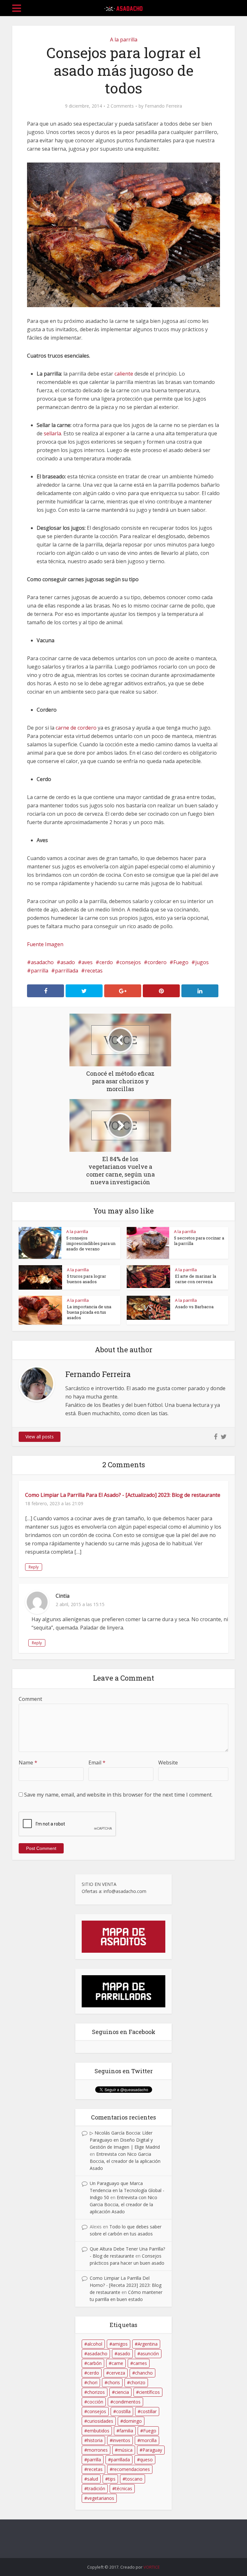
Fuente (35, 944)
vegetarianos (101, 2498)
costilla (123, 2411)
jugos (202, 962)
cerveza (117, 2373)
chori (92, 2382)
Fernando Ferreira (163, 106)
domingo (133, 2421)
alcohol (95, 2344)
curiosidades (100, 2421)
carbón (94, 2363)
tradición (96, 2488)
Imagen (54, 944)
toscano (134, 2479)
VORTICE (152, 2567)
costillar (149, 2411)
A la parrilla (124, 40)
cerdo (106, 962)
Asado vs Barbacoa (194, 1307)
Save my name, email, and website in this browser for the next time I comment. (118, 1795)
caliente (124, 374)
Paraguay (152, 2450)
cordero (157, 962)
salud (93, 2479)
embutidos (98, 2431)
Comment (30, 1699)
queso (146, 2460)
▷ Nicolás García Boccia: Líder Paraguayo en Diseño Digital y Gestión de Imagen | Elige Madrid (125, 2140)
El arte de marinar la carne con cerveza (196, 1279)
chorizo (138, 2382)
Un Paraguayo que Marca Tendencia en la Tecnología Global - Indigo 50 (127, 2190)
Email (97, 1763)
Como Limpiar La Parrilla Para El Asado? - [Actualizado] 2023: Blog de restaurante (123, 1495)
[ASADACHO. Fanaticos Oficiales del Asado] (123, 7)
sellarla (52, 433)
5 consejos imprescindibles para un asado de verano (91, 1243)
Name (28, 1763)
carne (117, 2363)
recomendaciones (131, 2469)
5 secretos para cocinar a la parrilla (199, 1241)
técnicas (124, 2488)
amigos (120, 2344)
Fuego (181, 962)
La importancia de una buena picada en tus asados (89, 1312)
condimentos (127, 2402)
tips (112, 2479)
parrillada (67, 971)
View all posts (40, 1437)
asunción (150, 2354)
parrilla (40, 971)
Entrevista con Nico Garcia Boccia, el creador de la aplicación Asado (125, 2161)
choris (114, 2382)
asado (68, 962)
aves (87, 962)
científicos (149, 2392)
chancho (144, 2373)
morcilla (148, 2440)
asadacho (42, 962)
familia (126, 2431)
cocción (95, 2402)
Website (168, 1763)
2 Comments (120, 106)
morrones (97, 2450)
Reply (34, 1567)
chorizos (96, 2392)
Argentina (148, 2344)
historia (95, 2440)
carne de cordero (76, 728)
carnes (140, 2363)
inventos (121, 2440)
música (125, 2450)
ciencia (122, 2392)
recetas (94, 971)
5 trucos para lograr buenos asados (87, 1279)
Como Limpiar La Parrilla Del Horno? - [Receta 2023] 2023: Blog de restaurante (126, 2285)
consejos (130, 962)
